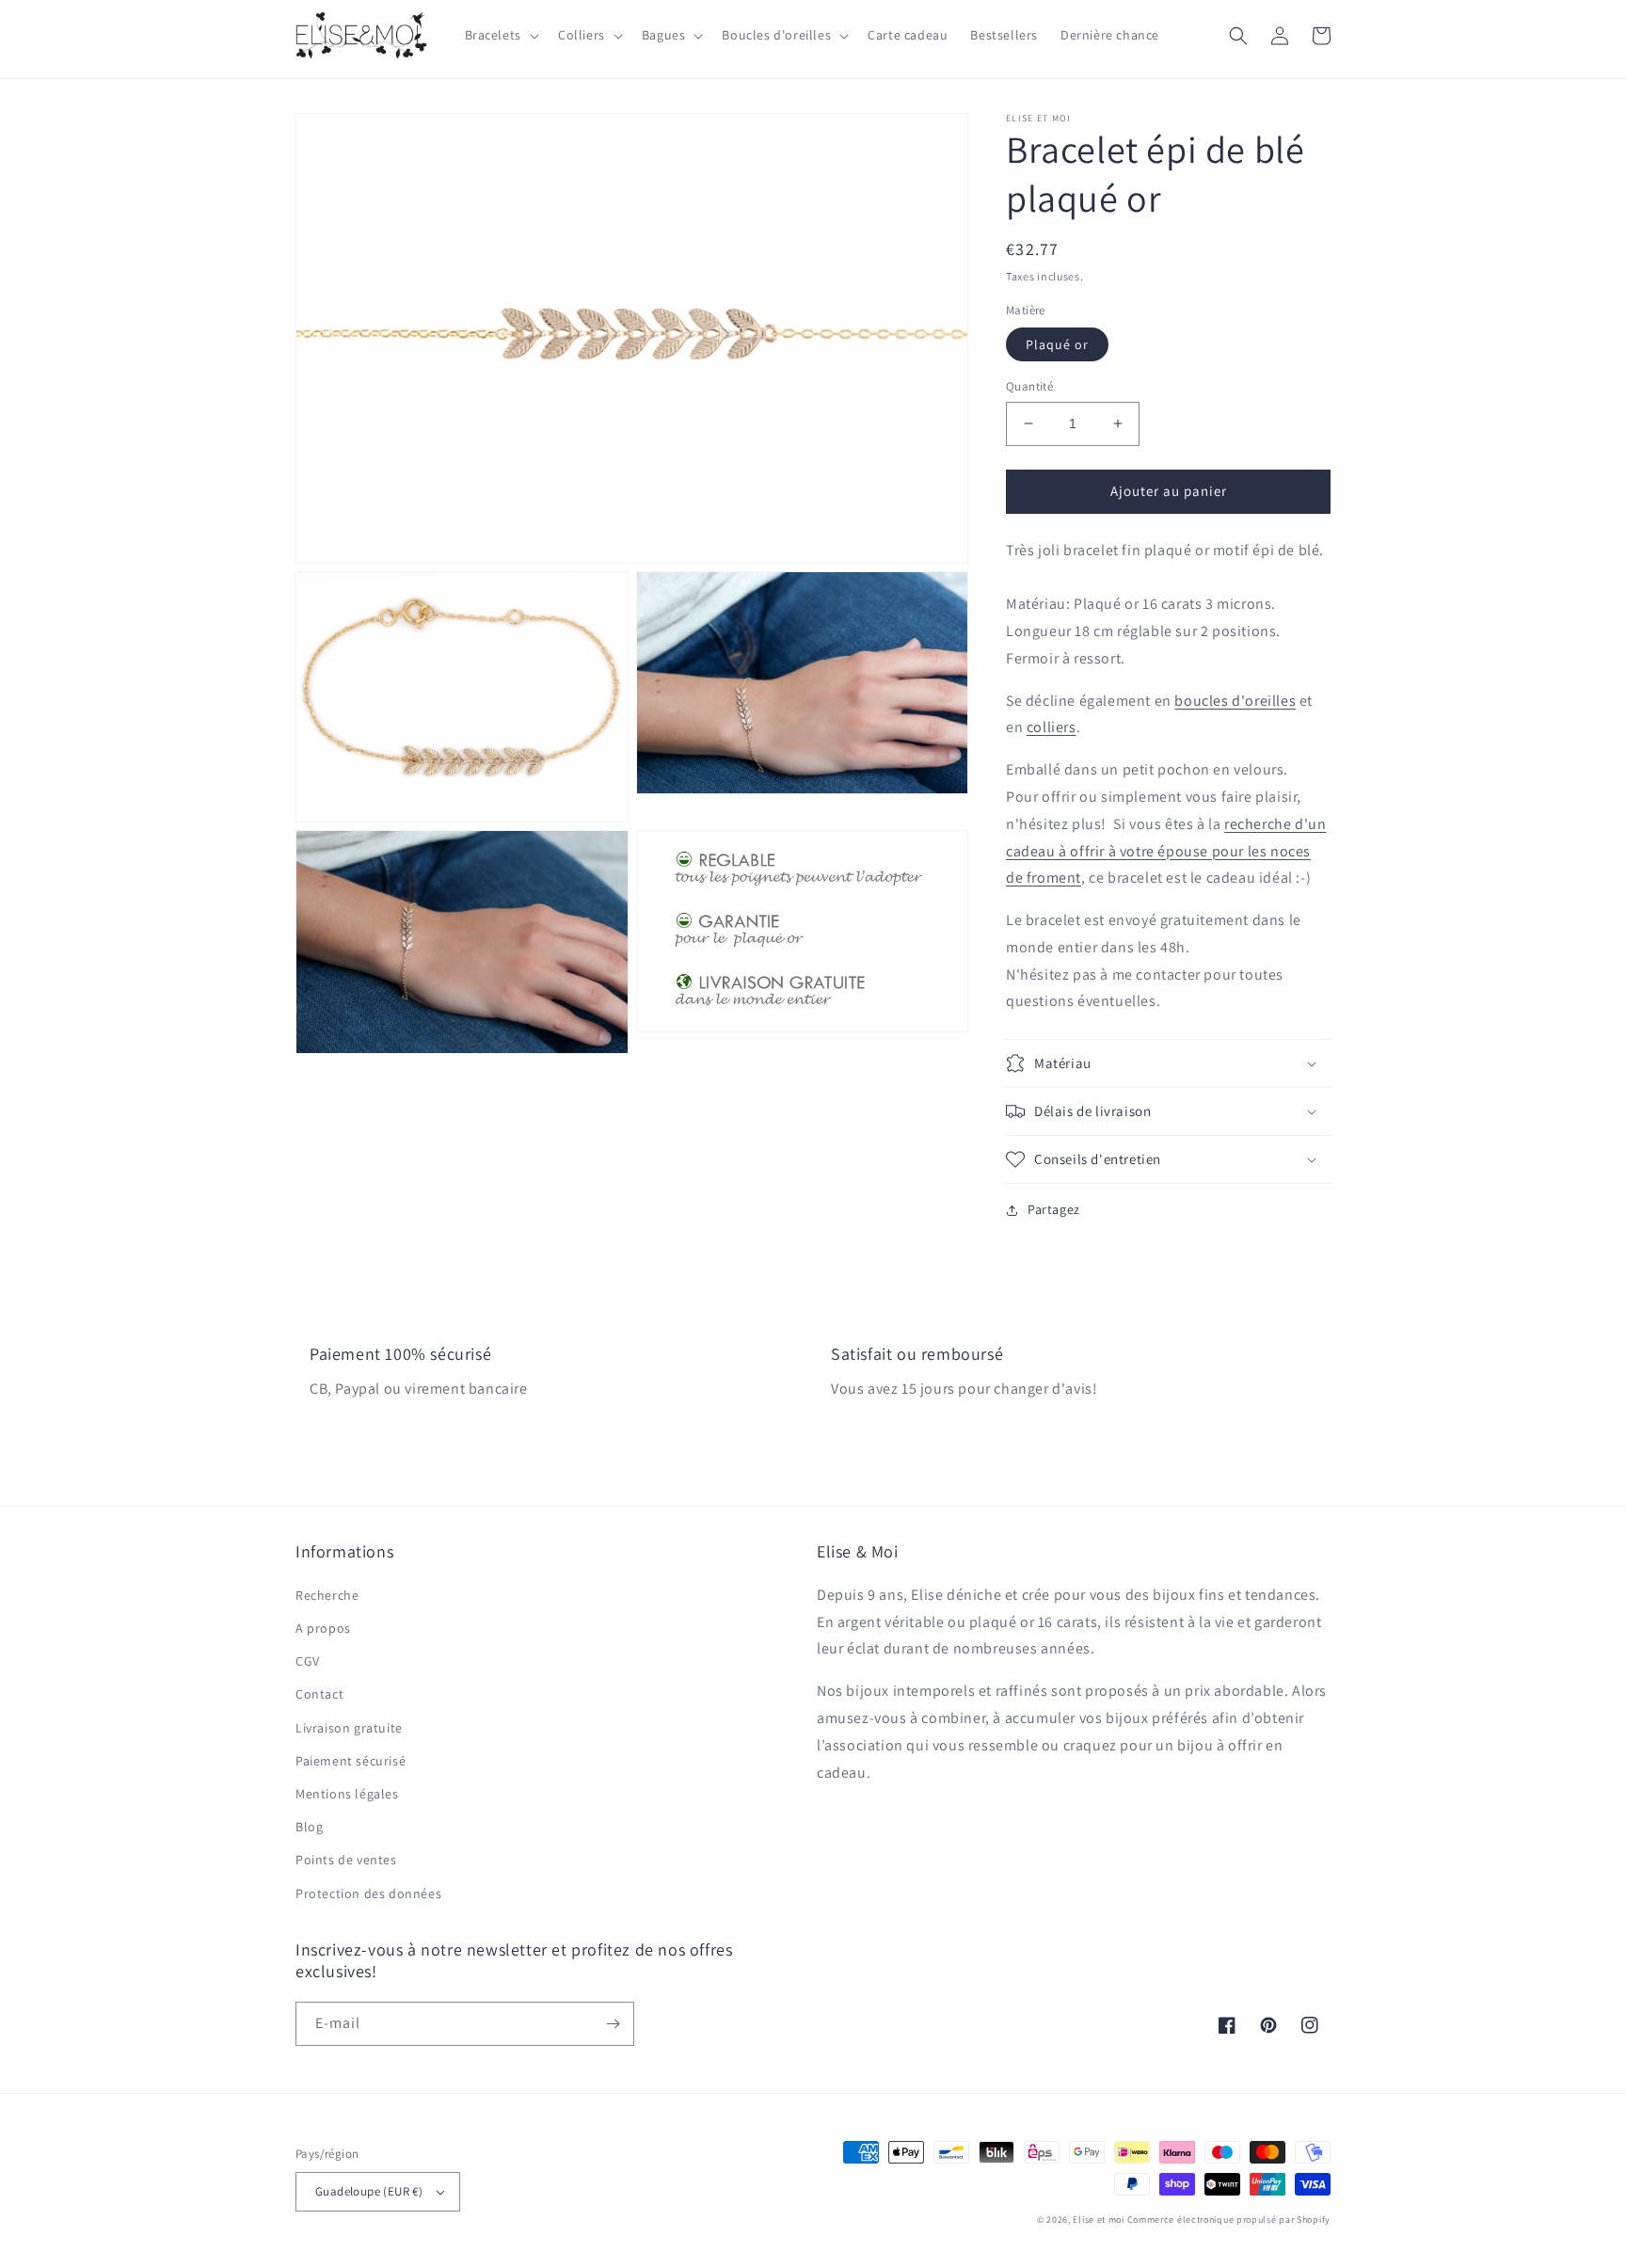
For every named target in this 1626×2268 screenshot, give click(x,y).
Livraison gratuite (349, 1728)
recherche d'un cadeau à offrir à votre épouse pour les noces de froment (1166, 851)
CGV (308, 1661)
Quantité (1029, 386)
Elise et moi (1098, 2220)
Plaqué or (1057, 344)
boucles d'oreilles (1235, 701)
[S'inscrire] (613, 2024)
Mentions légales (347, 1794)
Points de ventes (346, 1860)
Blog (309, 1827)
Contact (319, 1694)
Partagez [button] (1054, 1209)
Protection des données (368, 1893)
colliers (1052, 727)
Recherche (327, 1595)
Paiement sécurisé (351, 1761)
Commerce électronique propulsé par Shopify (1229, 2220)
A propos (323, 1628)
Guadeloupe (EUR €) (369, 2191)
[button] (500, 35)
